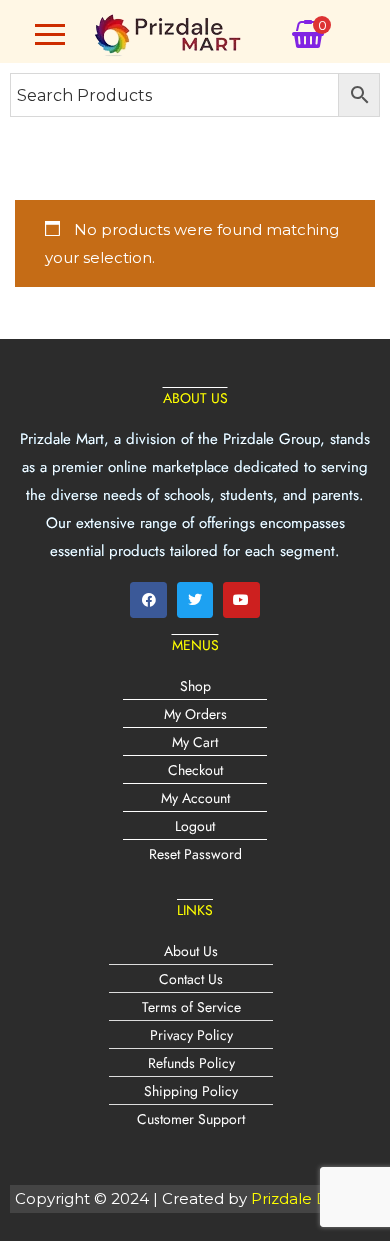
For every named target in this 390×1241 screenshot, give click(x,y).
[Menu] (50, 34)
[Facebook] (148, 600)
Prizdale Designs (313, 1198)
